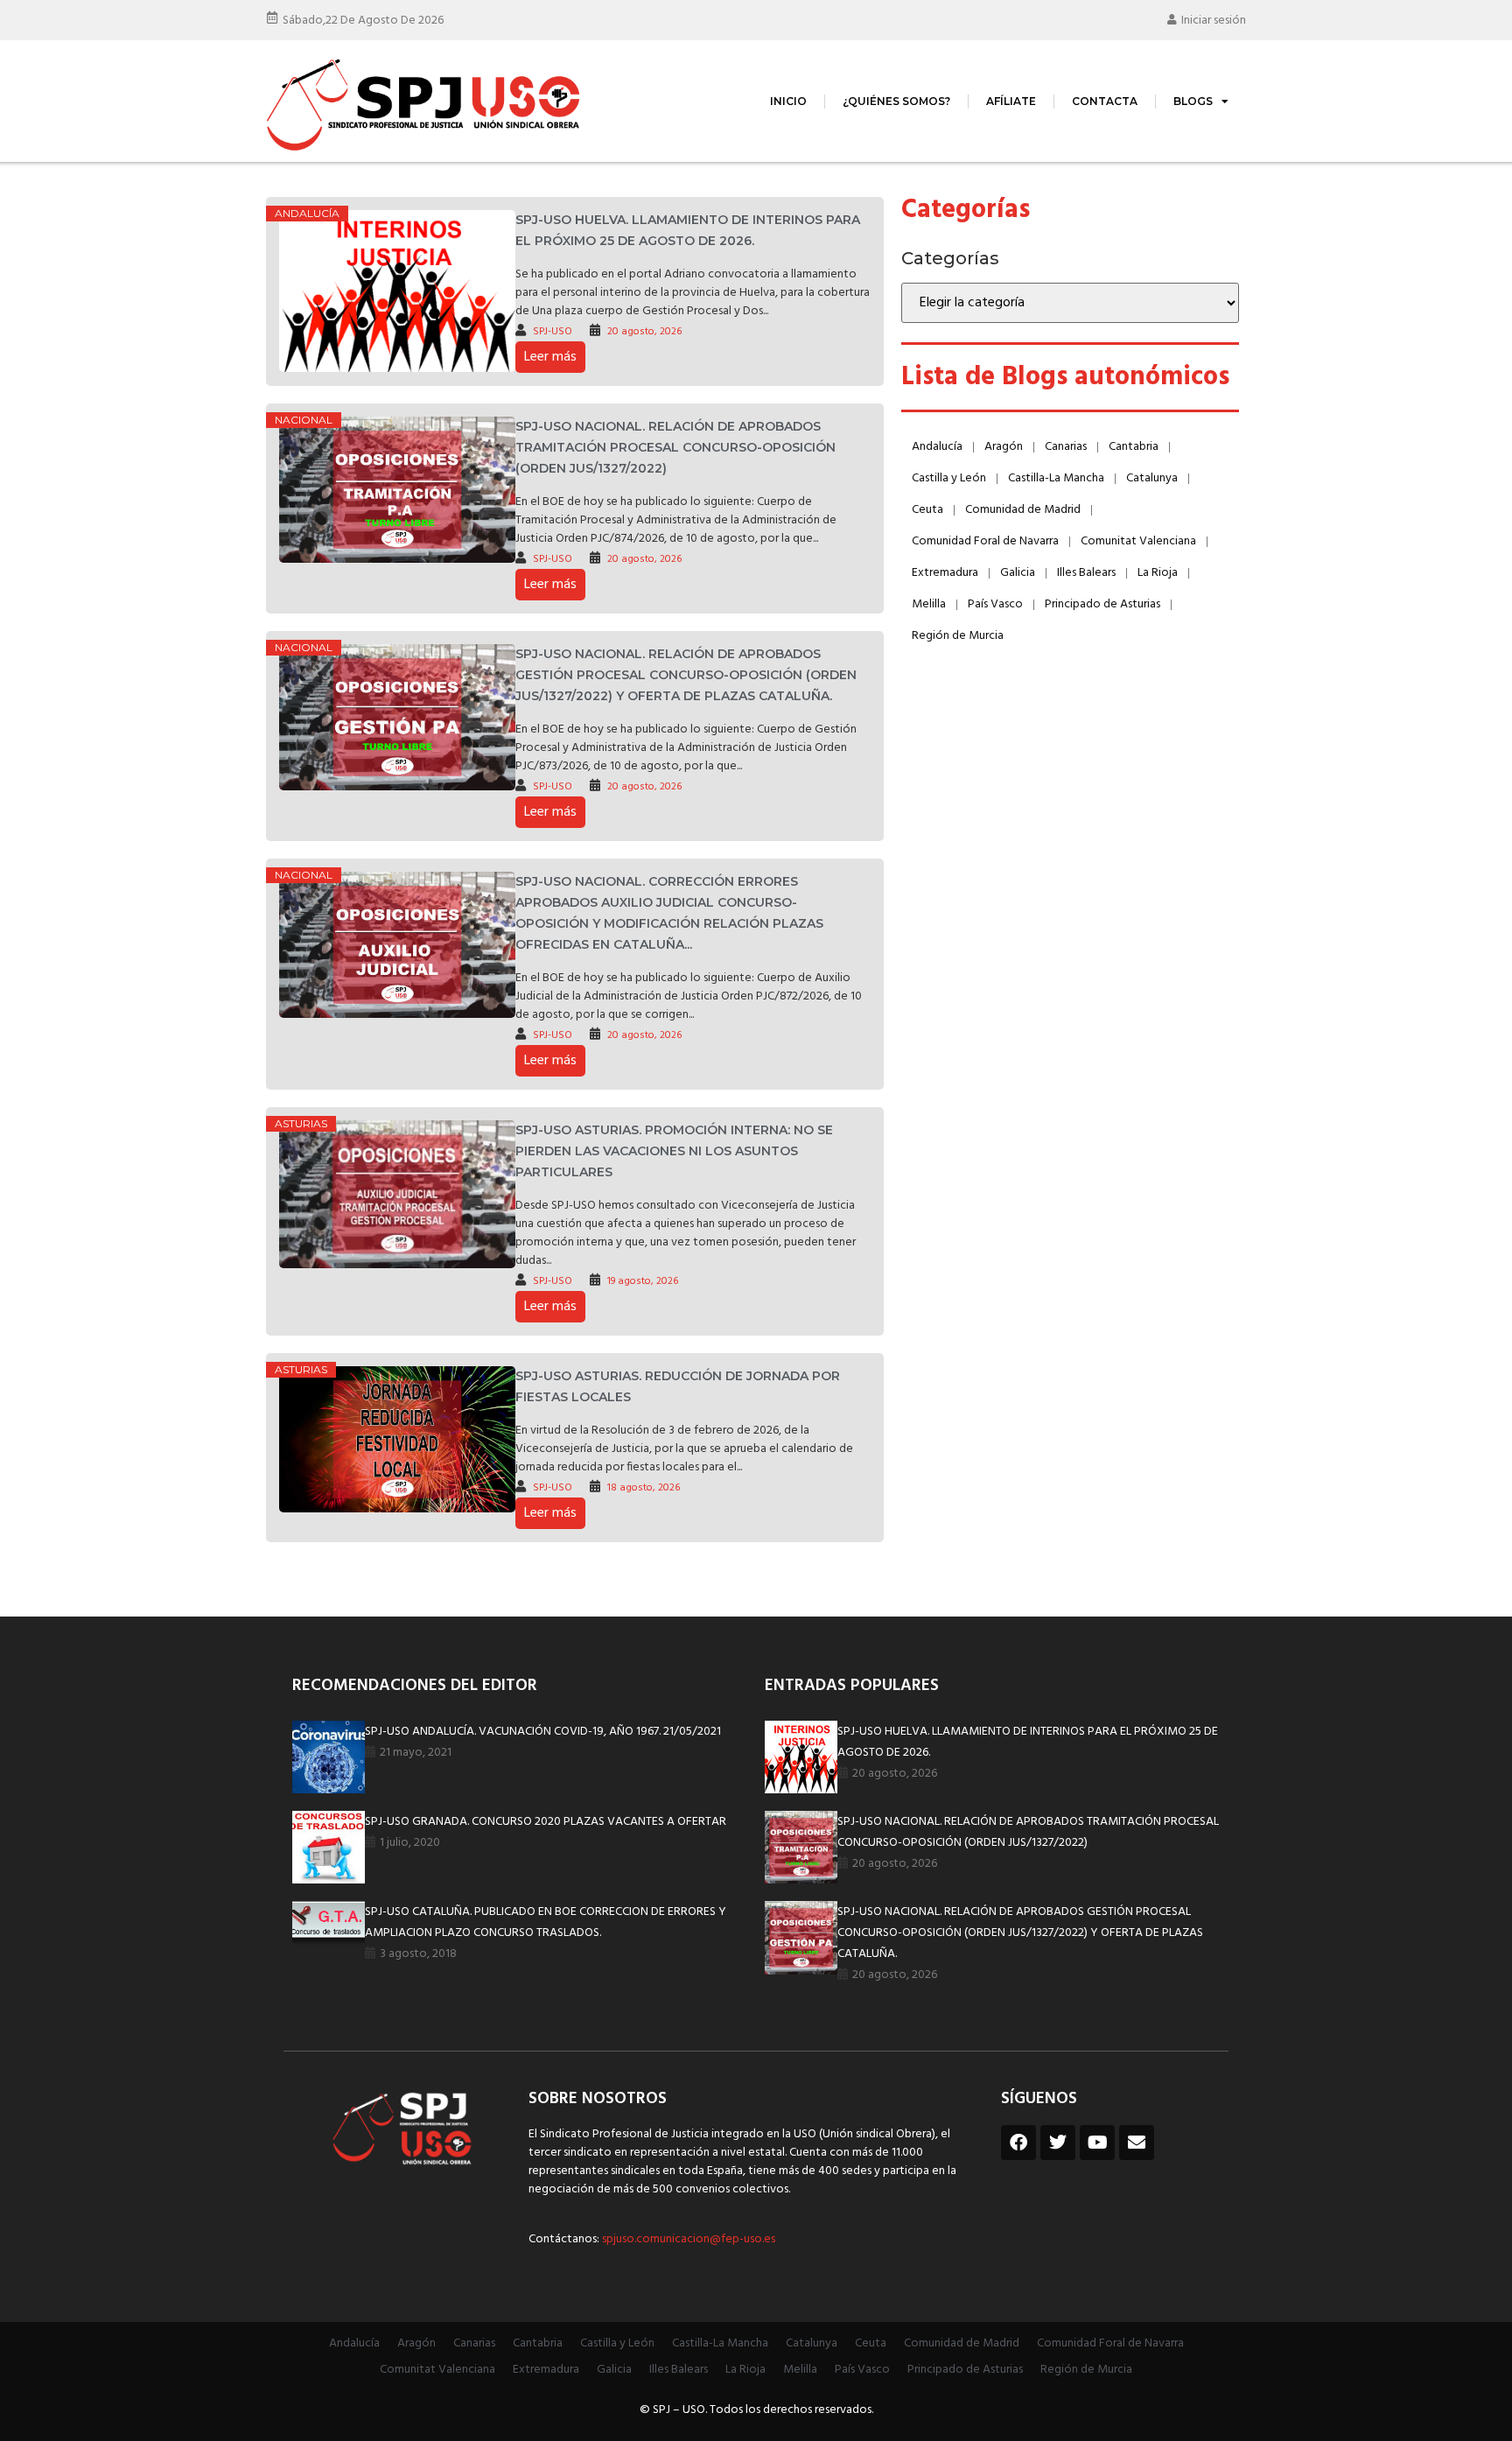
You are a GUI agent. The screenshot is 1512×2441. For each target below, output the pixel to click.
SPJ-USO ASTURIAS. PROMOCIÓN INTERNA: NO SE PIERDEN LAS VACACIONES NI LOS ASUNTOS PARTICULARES (674, 1151)
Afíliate (1011, 101)
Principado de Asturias (1102, 604)
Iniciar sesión (1214, 21)
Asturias (301, 1123)
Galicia (1018, 573)
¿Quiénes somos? (896, 101)
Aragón (1004, 447)
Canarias (1066, 447)
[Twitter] (1058, 2143)
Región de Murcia (958, 636)
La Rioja (1158, 573)
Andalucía (307, 213)
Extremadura (945, 573)
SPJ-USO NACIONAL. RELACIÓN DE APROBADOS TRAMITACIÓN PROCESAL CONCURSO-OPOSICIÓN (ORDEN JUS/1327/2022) (675, 447)
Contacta (1105, 101)
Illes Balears (1086, 573)
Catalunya (1152, 478)
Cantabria (1134, 447)
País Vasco (995, 604)
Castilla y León (949, 478)
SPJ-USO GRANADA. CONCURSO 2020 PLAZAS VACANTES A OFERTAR (546, 1822)
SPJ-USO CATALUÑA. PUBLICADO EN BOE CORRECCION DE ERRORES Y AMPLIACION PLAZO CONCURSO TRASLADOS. (546, 1922)
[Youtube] (1097, 2143)
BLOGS (1193, 101)
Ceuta (927, 510)
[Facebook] (1018, 2143)
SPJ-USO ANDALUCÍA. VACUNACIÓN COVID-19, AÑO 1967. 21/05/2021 (543, 1732)
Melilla (929, 604)
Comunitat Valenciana (1138, 541)
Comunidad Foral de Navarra (985, 541)
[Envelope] (1137, 2143)
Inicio (788, 101)
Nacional (304, 420)
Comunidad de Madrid (1023, 510)
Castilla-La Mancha (1056, 478)
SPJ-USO (553, 332)
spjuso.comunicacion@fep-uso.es (687, 2239)
